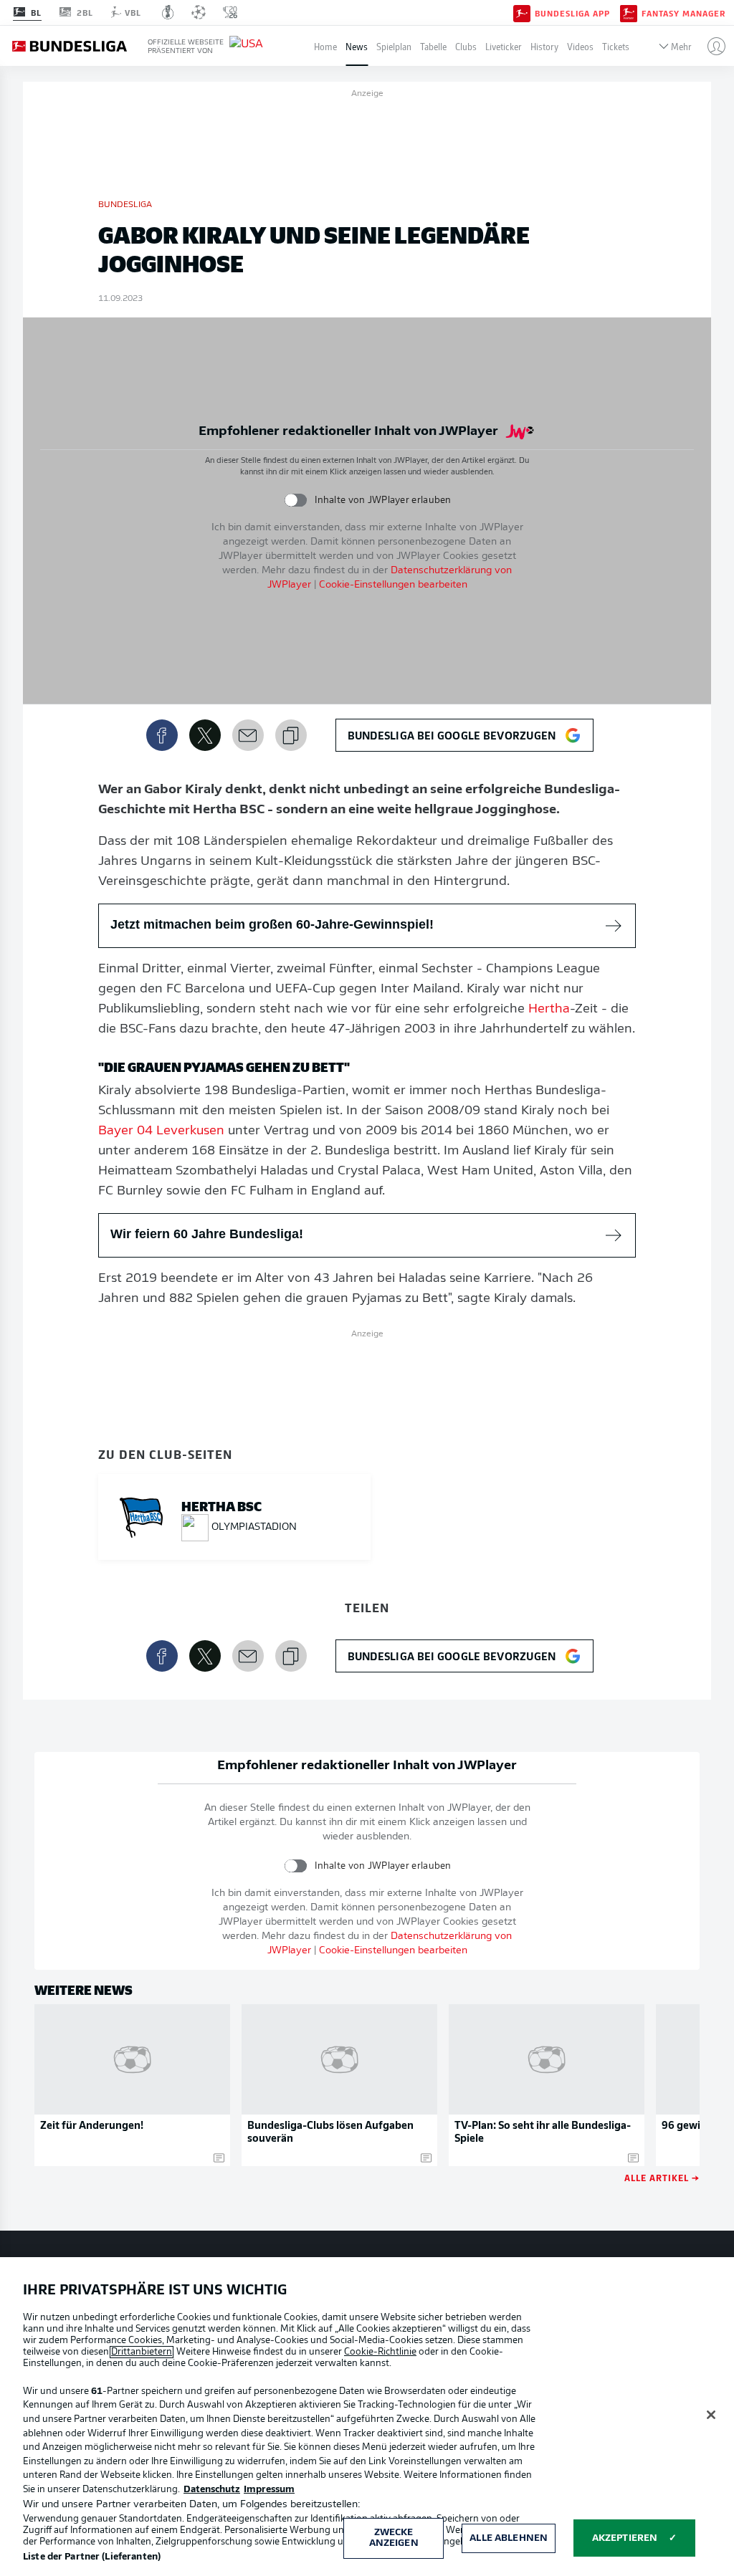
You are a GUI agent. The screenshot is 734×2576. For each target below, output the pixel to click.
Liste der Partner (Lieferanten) (92, 2557)
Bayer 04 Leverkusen (161, 1131)
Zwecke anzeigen (394, 2538)
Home (325, 46)
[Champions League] (199, 12)
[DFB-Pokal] (168, 12)
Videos (580, 46)
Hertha (549, 1010)
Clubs (466, 46)
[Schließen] (711, 2415)
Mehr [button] (681, 46)
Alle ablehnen (509, 2538)
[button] (711, 46)
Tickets (616, 46)
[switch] (296, 500)
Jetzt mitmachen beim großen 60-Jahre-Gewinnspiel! (272, 924)
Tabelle (433, 46)
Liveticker (504, 46)
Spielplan (394, 46)
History (544, 46)
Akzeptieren (625, 2538)
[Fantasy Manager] (629, 12)
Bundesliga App (572, 13)
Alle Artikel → (662, 2177)
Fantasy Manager (683, 13)
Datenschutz (212, 2490)
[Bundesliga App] (522, 12)
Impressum (269, 2490)
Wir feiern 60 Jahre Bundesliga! (207, 1234)
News (357, 46)
